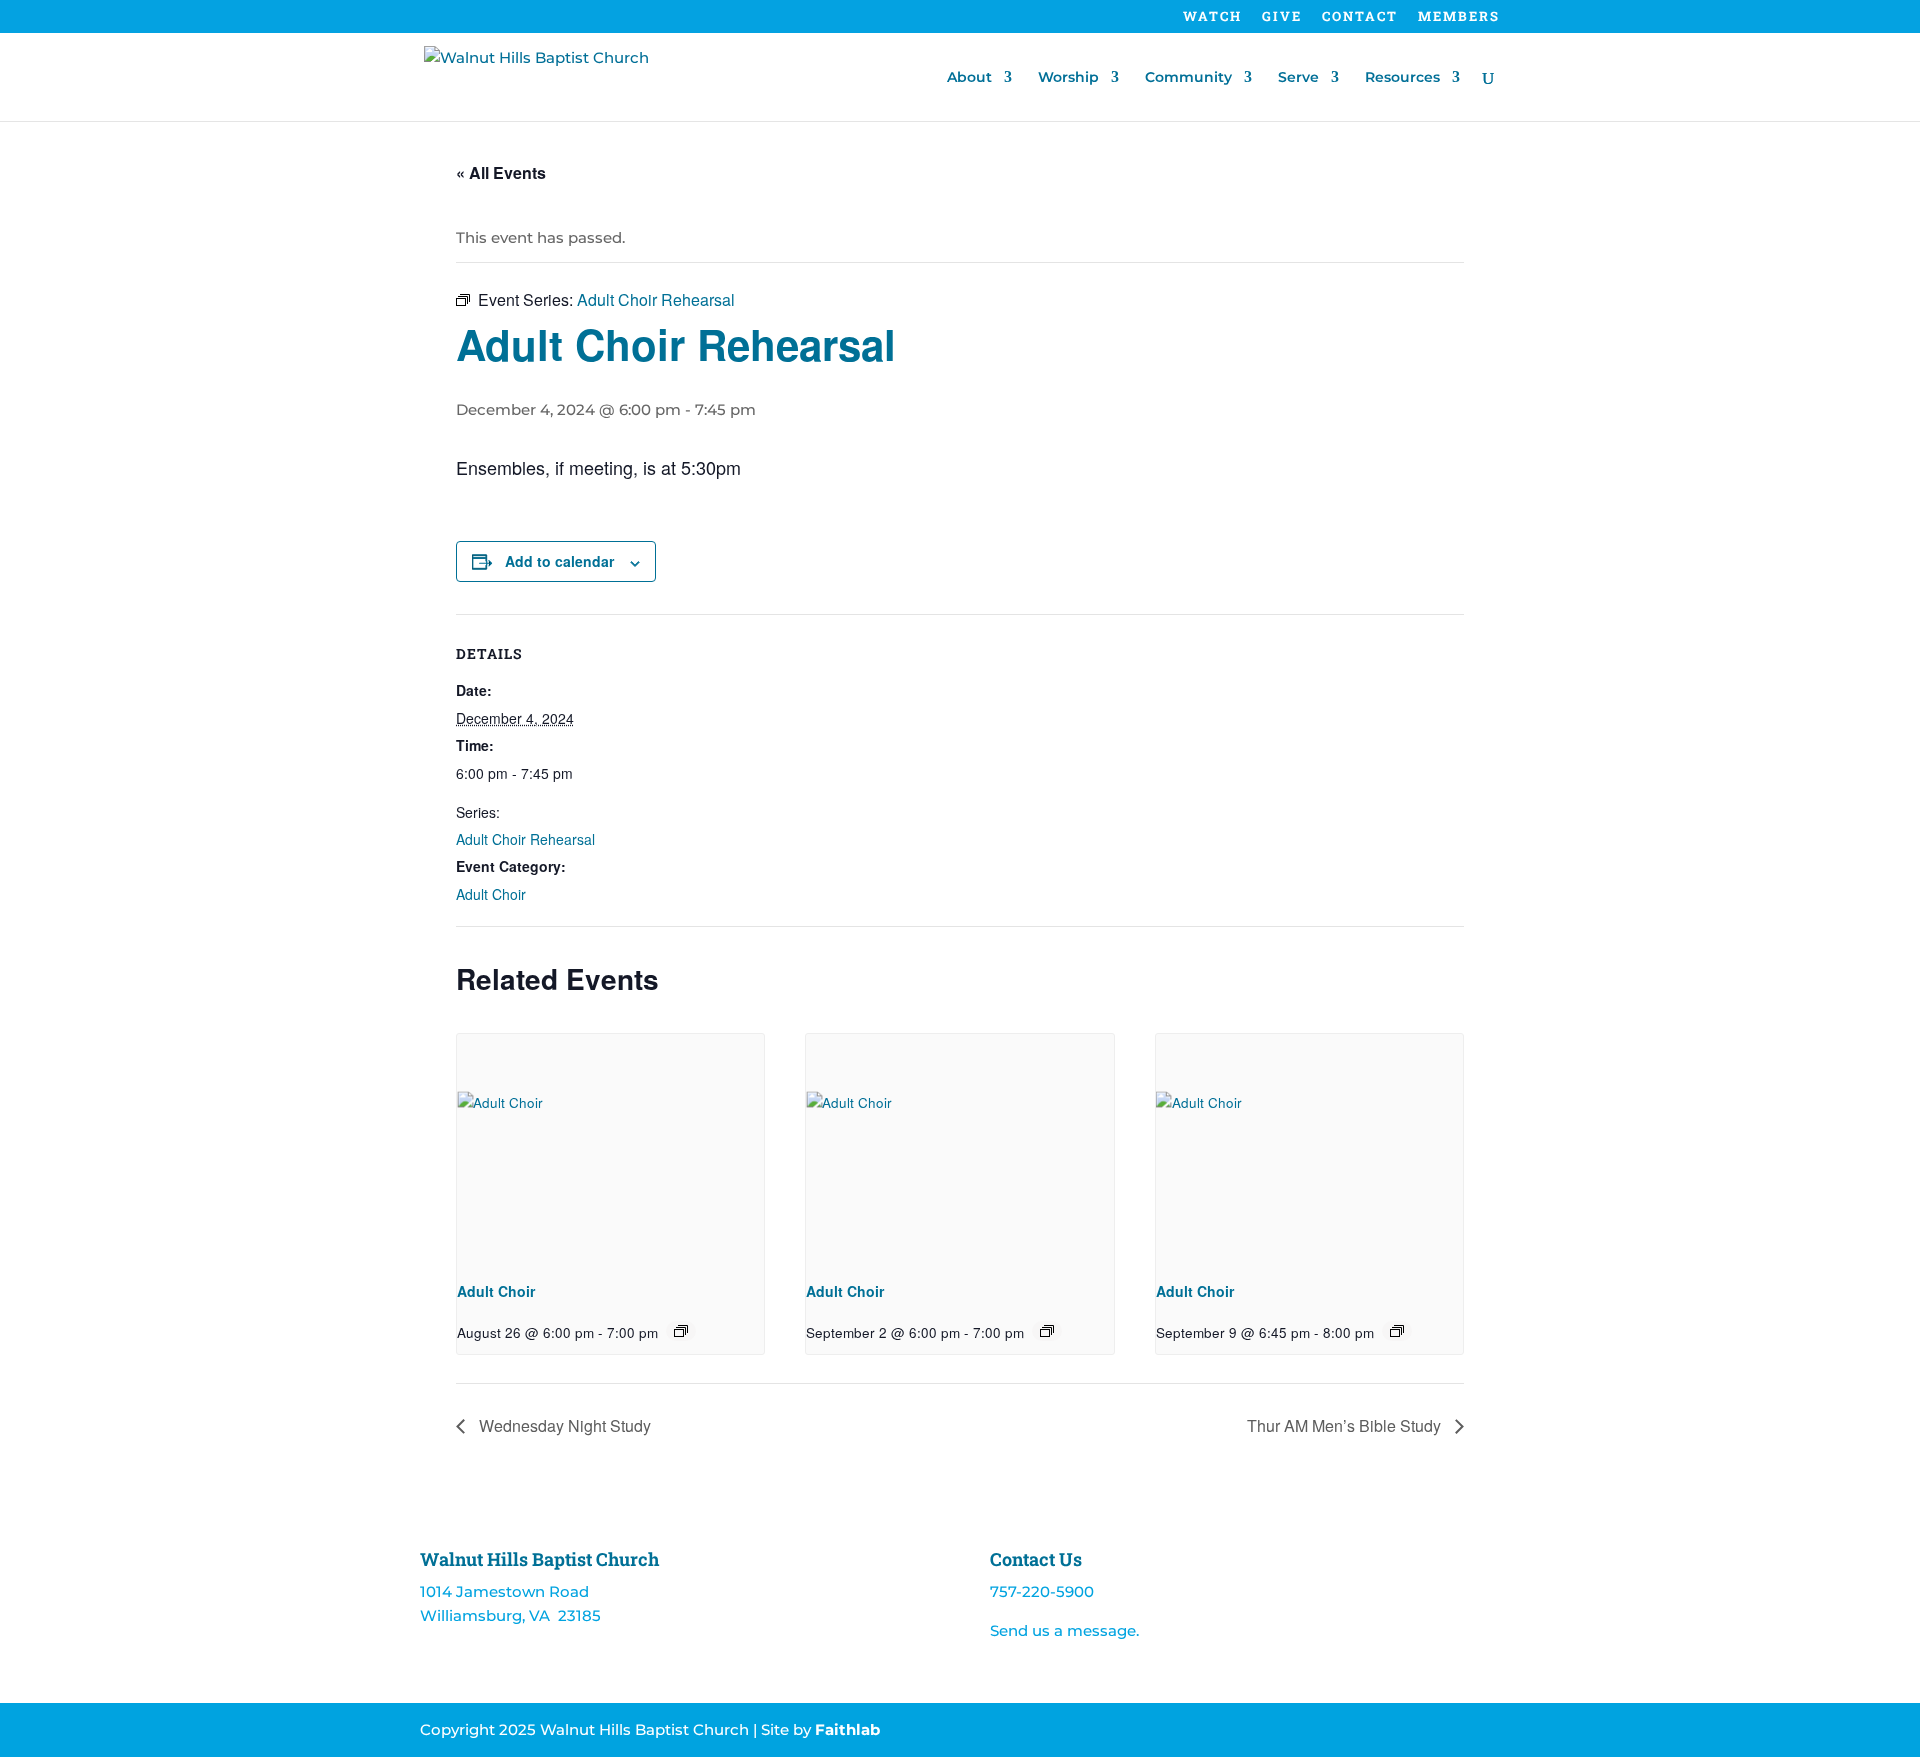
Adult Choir (491, 894)
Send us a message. (1064, 1630)
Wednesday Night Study (563, 1425)
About (969, 78)
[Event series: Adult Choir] (681, 1331)
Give (1282, 17)
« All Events (501, 172)
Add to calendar (559, 561)
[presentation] (610, 1149)
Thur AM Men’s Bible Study (1346, 1425)
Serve (1298, 78)
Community (1188, 78)
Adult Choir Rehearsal (525, 839)
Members (1459, 17)
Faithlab (847, 1729)
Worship (1068, 78)
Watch (1212, 17)
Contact (1360, 17)
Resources (1402, 78)
